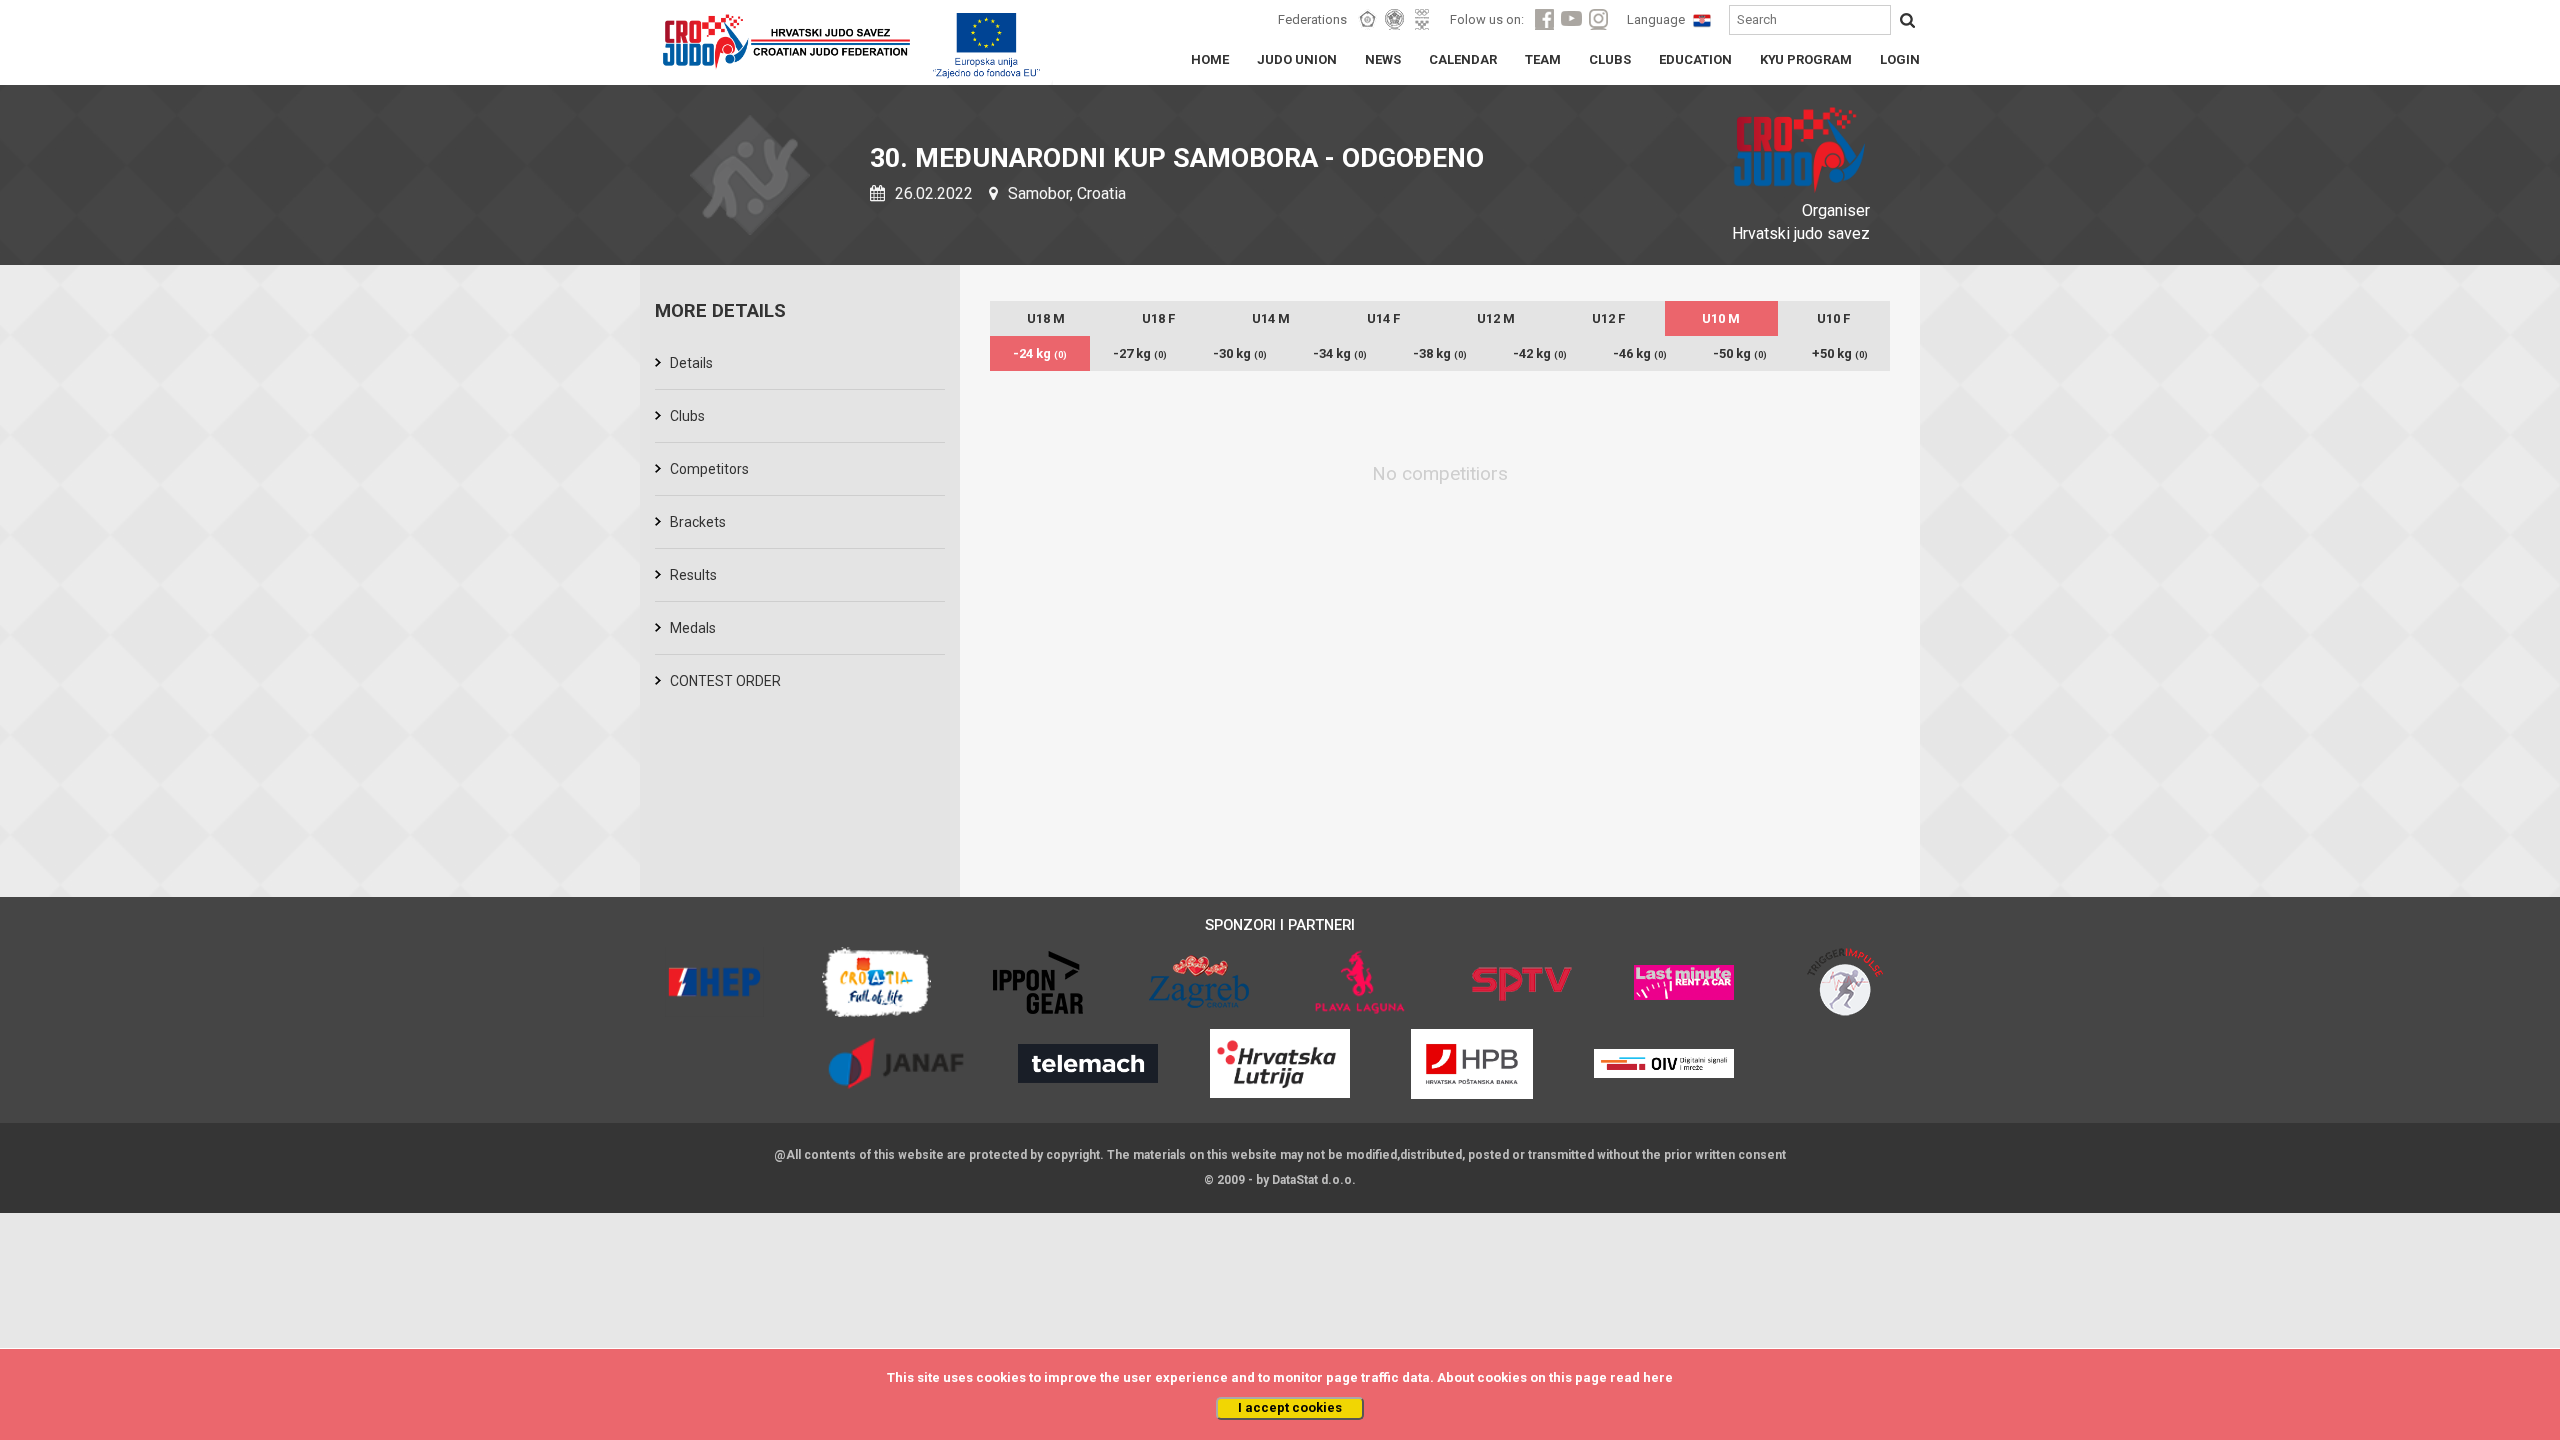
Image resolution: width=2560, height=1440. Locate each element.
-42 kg (1540, 353)
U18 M (1046, 318)
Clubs (687, 416)
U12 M (1496, 318)
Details (691, 363)
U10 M (1721, 318)
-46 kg (1640, 353)
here (1658, 1377)
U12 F (1608, 318)
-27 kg (1140, 353)
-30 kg (1240, 353)
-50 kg (1740, 353)
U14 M (1271, 318)
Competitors (709, 469)
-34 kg (1340, 353)
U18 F (1158, 318)
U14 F (1383, 318)
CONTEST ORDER (725, 681)
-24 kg (1040, 353)
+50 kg (1840, 353)
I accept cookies (1290, 1407)
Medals (693, 628)
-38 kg (1440, 353)
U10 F (1833, 318)
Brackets (698, 522)
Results (693, 575)
